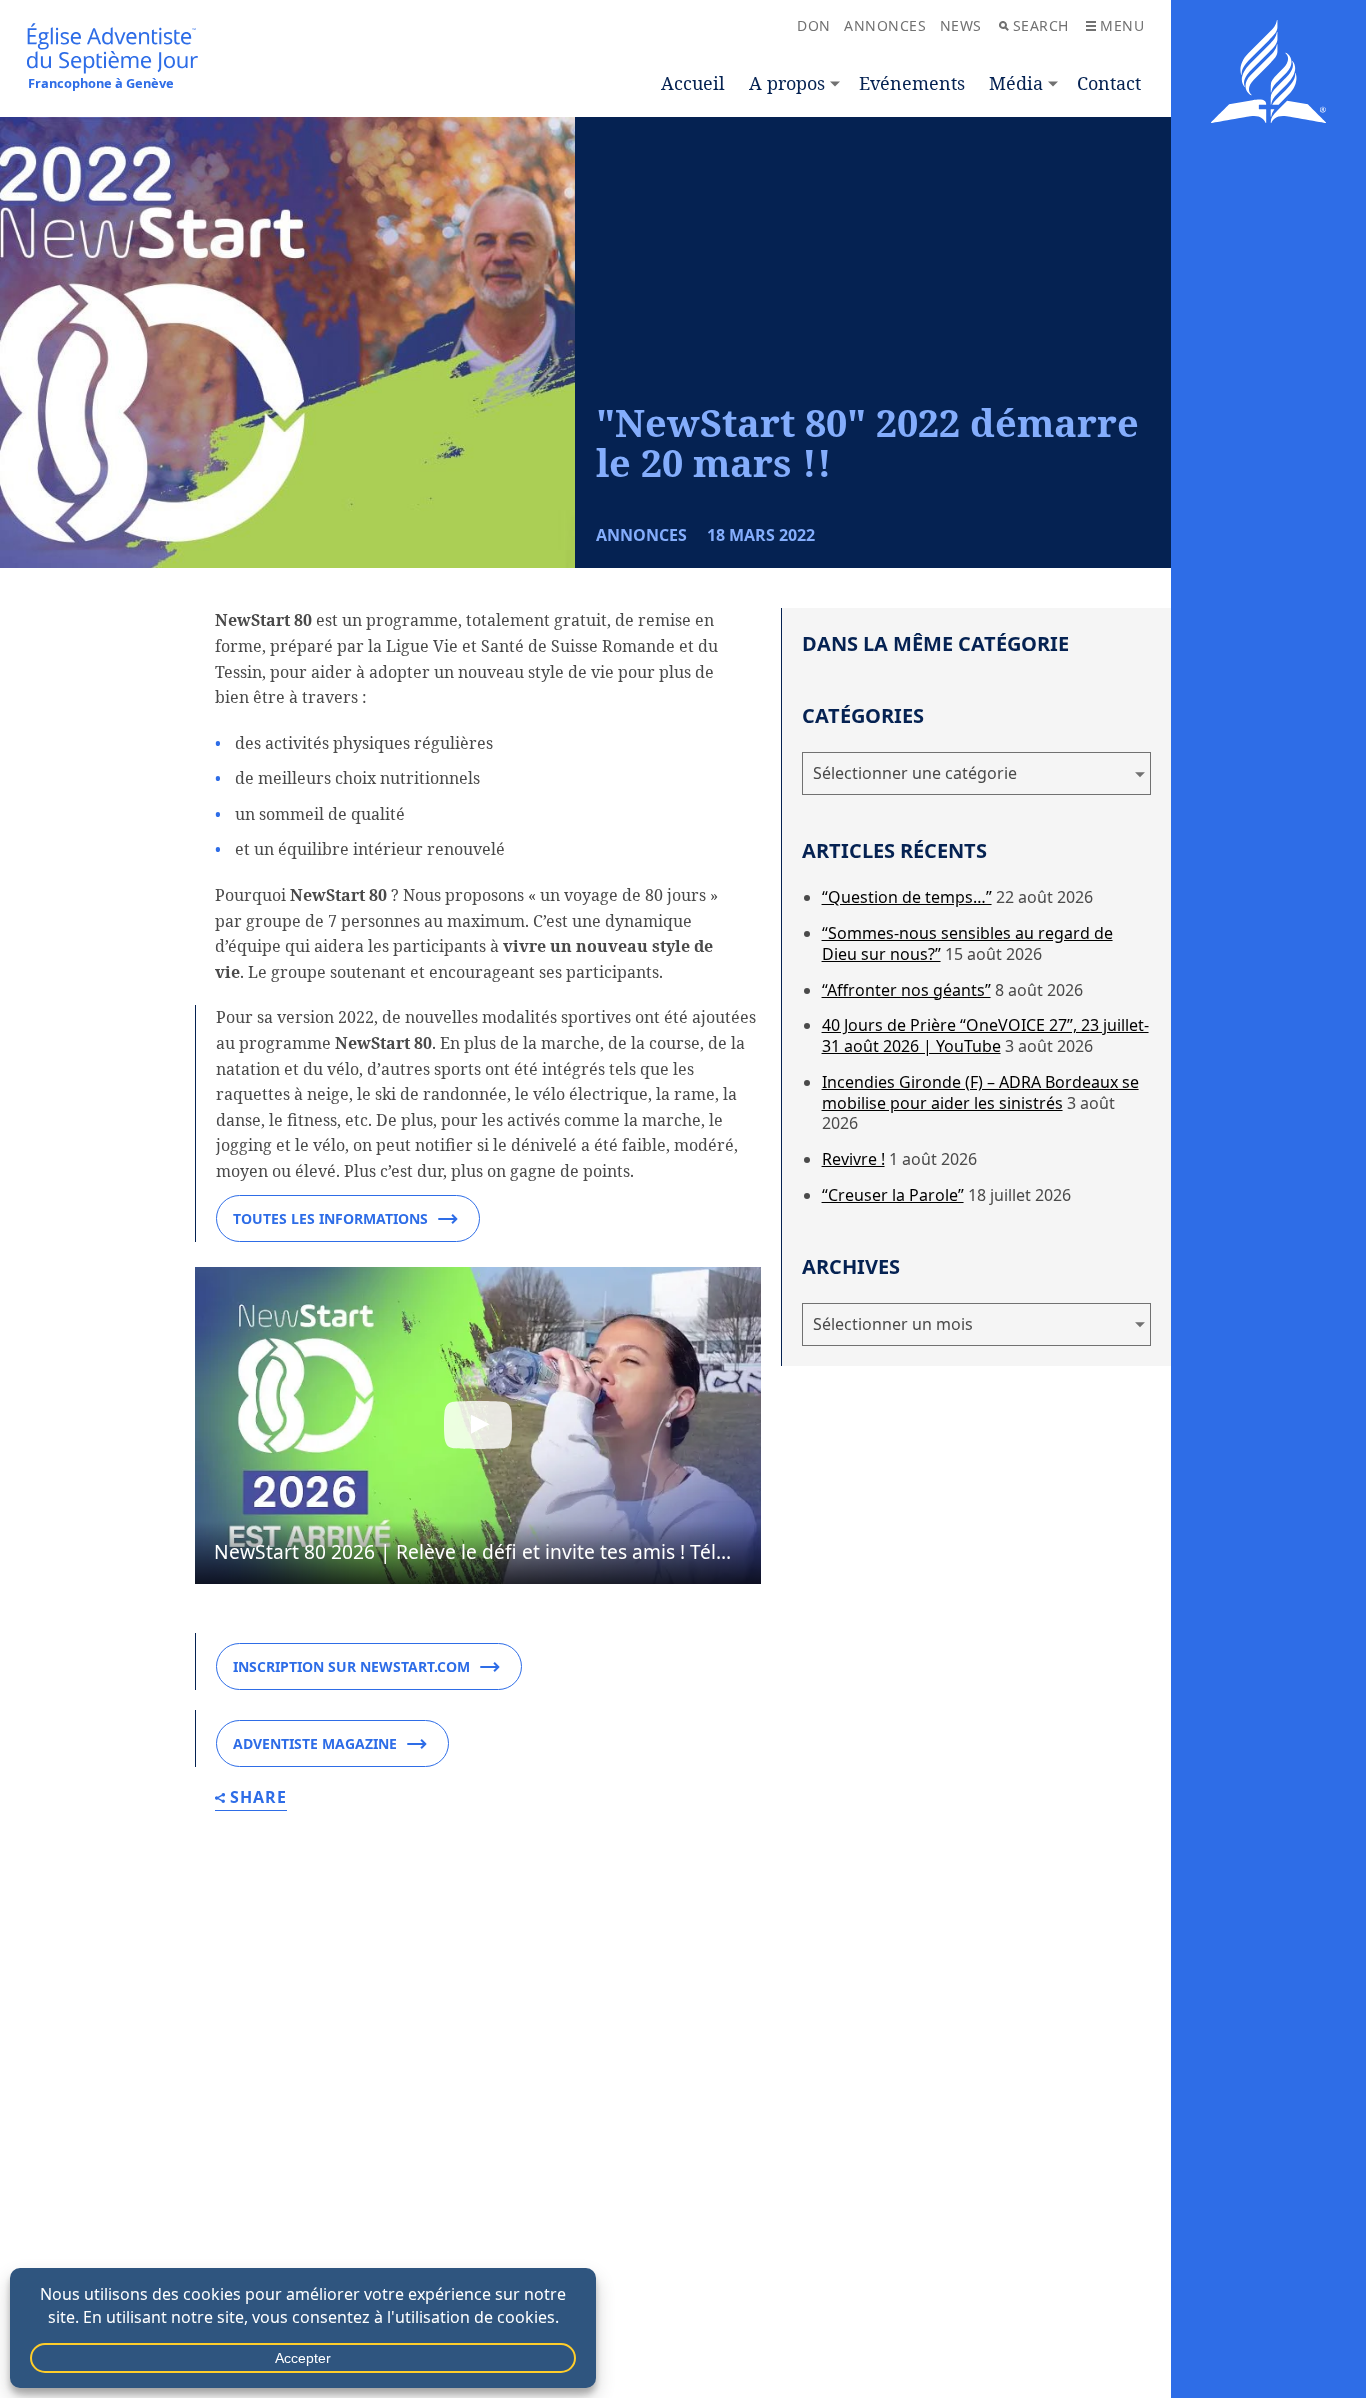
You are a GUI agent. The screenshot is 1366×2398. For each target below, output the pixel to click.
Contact (1109, 83)
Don (814, 25)
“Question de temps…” (907, 897)
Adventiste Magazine (315, 1743)
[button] (477, 1426)
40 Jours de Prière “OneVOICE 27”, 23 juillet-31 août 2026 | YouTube (985, 1035)
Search (1041, 25)
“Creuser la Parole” (893, 1195)
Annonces (885, 25)
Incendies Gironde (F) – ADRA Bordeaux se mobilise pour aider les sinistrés (980, 1092)
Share (258, 1798)
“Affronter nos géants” (906, 990)
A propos (787, 83)
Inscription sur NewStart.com (351, 1666)
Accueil (693, 83)
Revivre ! (853, 1159)
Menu (1122, 25)
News (961, 25)
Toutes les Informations (330, 1218)
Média (1016, 83)
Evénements (912, 83)
